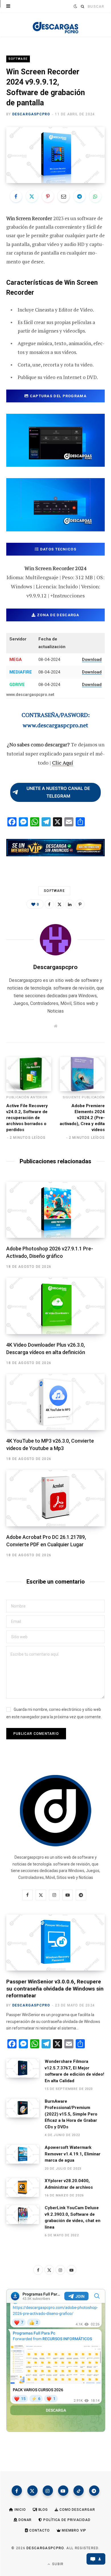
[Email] (63, 196)
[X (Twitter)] (32, 2491)
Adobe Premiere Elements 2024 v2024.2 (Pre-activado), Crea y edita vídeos (82, 1118)
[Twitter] (32, 196)
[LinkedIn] (70, 904)
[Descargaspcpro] (55, 26)
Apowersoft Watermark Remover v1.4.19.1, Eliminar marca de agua (73, 2154)
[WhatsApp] (95, 196)
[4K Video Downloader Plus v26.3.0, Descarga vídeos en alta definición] (55, 1306)
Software (18, 59)
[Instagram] (48, 2491)
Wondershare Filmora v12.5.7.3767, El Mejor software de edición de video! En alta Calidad (74, 2071)
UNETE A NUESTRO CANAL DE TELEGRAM (58, 792)
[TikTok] (79, 2491)
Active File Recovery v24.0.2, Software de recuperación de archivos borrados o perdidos (27, 1118)
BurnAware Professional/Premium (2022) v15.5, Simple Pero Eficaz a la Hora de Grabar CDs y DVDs (71, 2114)
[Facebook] (16, 196)
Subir (57, 2564)
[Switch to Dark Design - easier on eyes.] (75, 6)
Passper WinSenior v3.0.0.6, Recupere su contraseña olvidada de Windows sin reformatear (55, 1989)
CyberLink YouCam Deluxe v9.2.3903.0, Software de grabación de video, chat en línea (73, 2217)
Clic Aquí (63, 763)
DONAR (24, 2520)
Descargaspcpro (31, 114)
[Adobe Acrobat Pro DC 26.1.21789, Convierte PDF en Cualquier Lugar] (55, 1498)
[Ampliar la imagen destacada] (55, 155)
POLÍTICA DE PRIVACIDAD (66, 2520)
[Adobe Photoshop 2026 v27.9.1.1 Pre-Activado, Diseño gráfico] (55, 1210)
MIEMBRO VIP (74, 2530)
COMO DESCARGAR (77, 2510)
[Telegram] (79, 196)
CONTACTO (39, 2530)
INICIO (19, 2510)
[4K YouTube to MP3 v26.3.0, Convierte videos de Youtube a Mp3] (55, 1402)
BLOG (43, 2510)
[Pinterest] (48, 196)
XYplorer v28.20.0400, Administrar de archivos (69, 2184)
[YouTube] (63, 2491)
